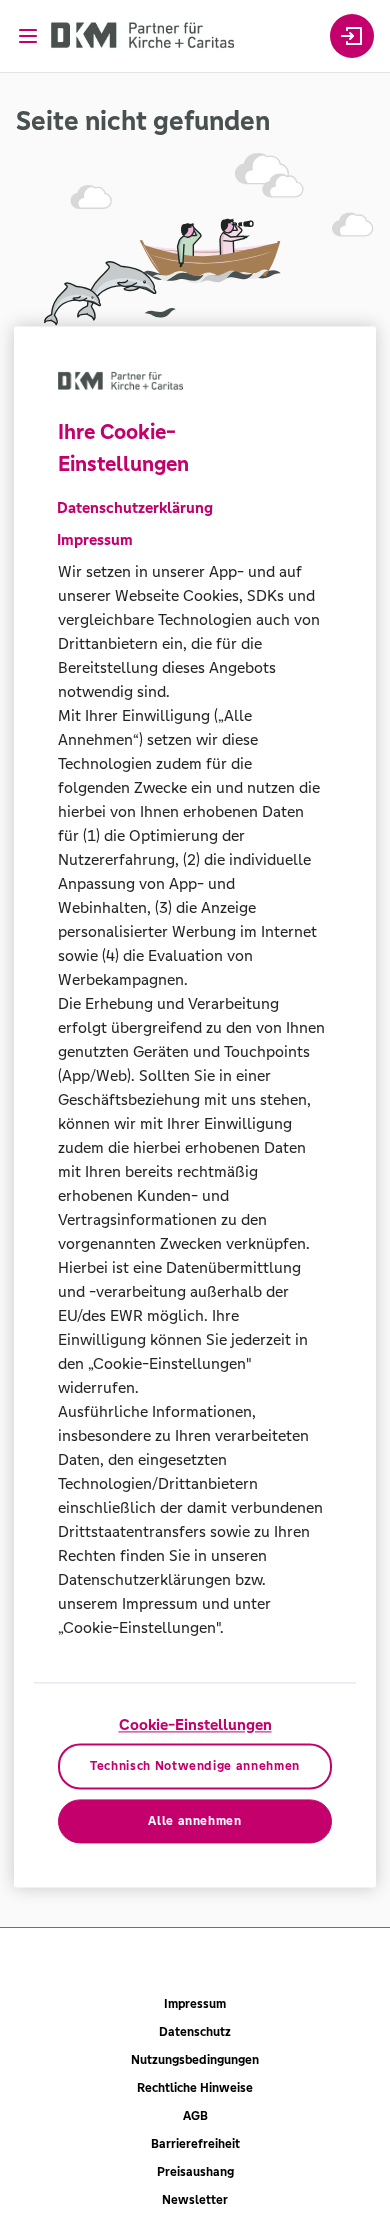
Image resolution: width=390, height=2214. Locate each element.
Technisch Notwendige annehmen (195, 1767)
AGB (195, 2116)
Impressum (195, 2004)
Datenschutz (195, 2032)
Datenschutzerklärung (135, 507)
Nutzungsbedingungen (195, 2060)
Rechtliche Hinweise (195, 2088)
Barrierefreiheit (195, 2144)
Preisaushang (195, 2172)
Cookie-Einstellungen (195, 1724)
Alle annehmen (194, 1821)
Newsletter (195, 2200)
